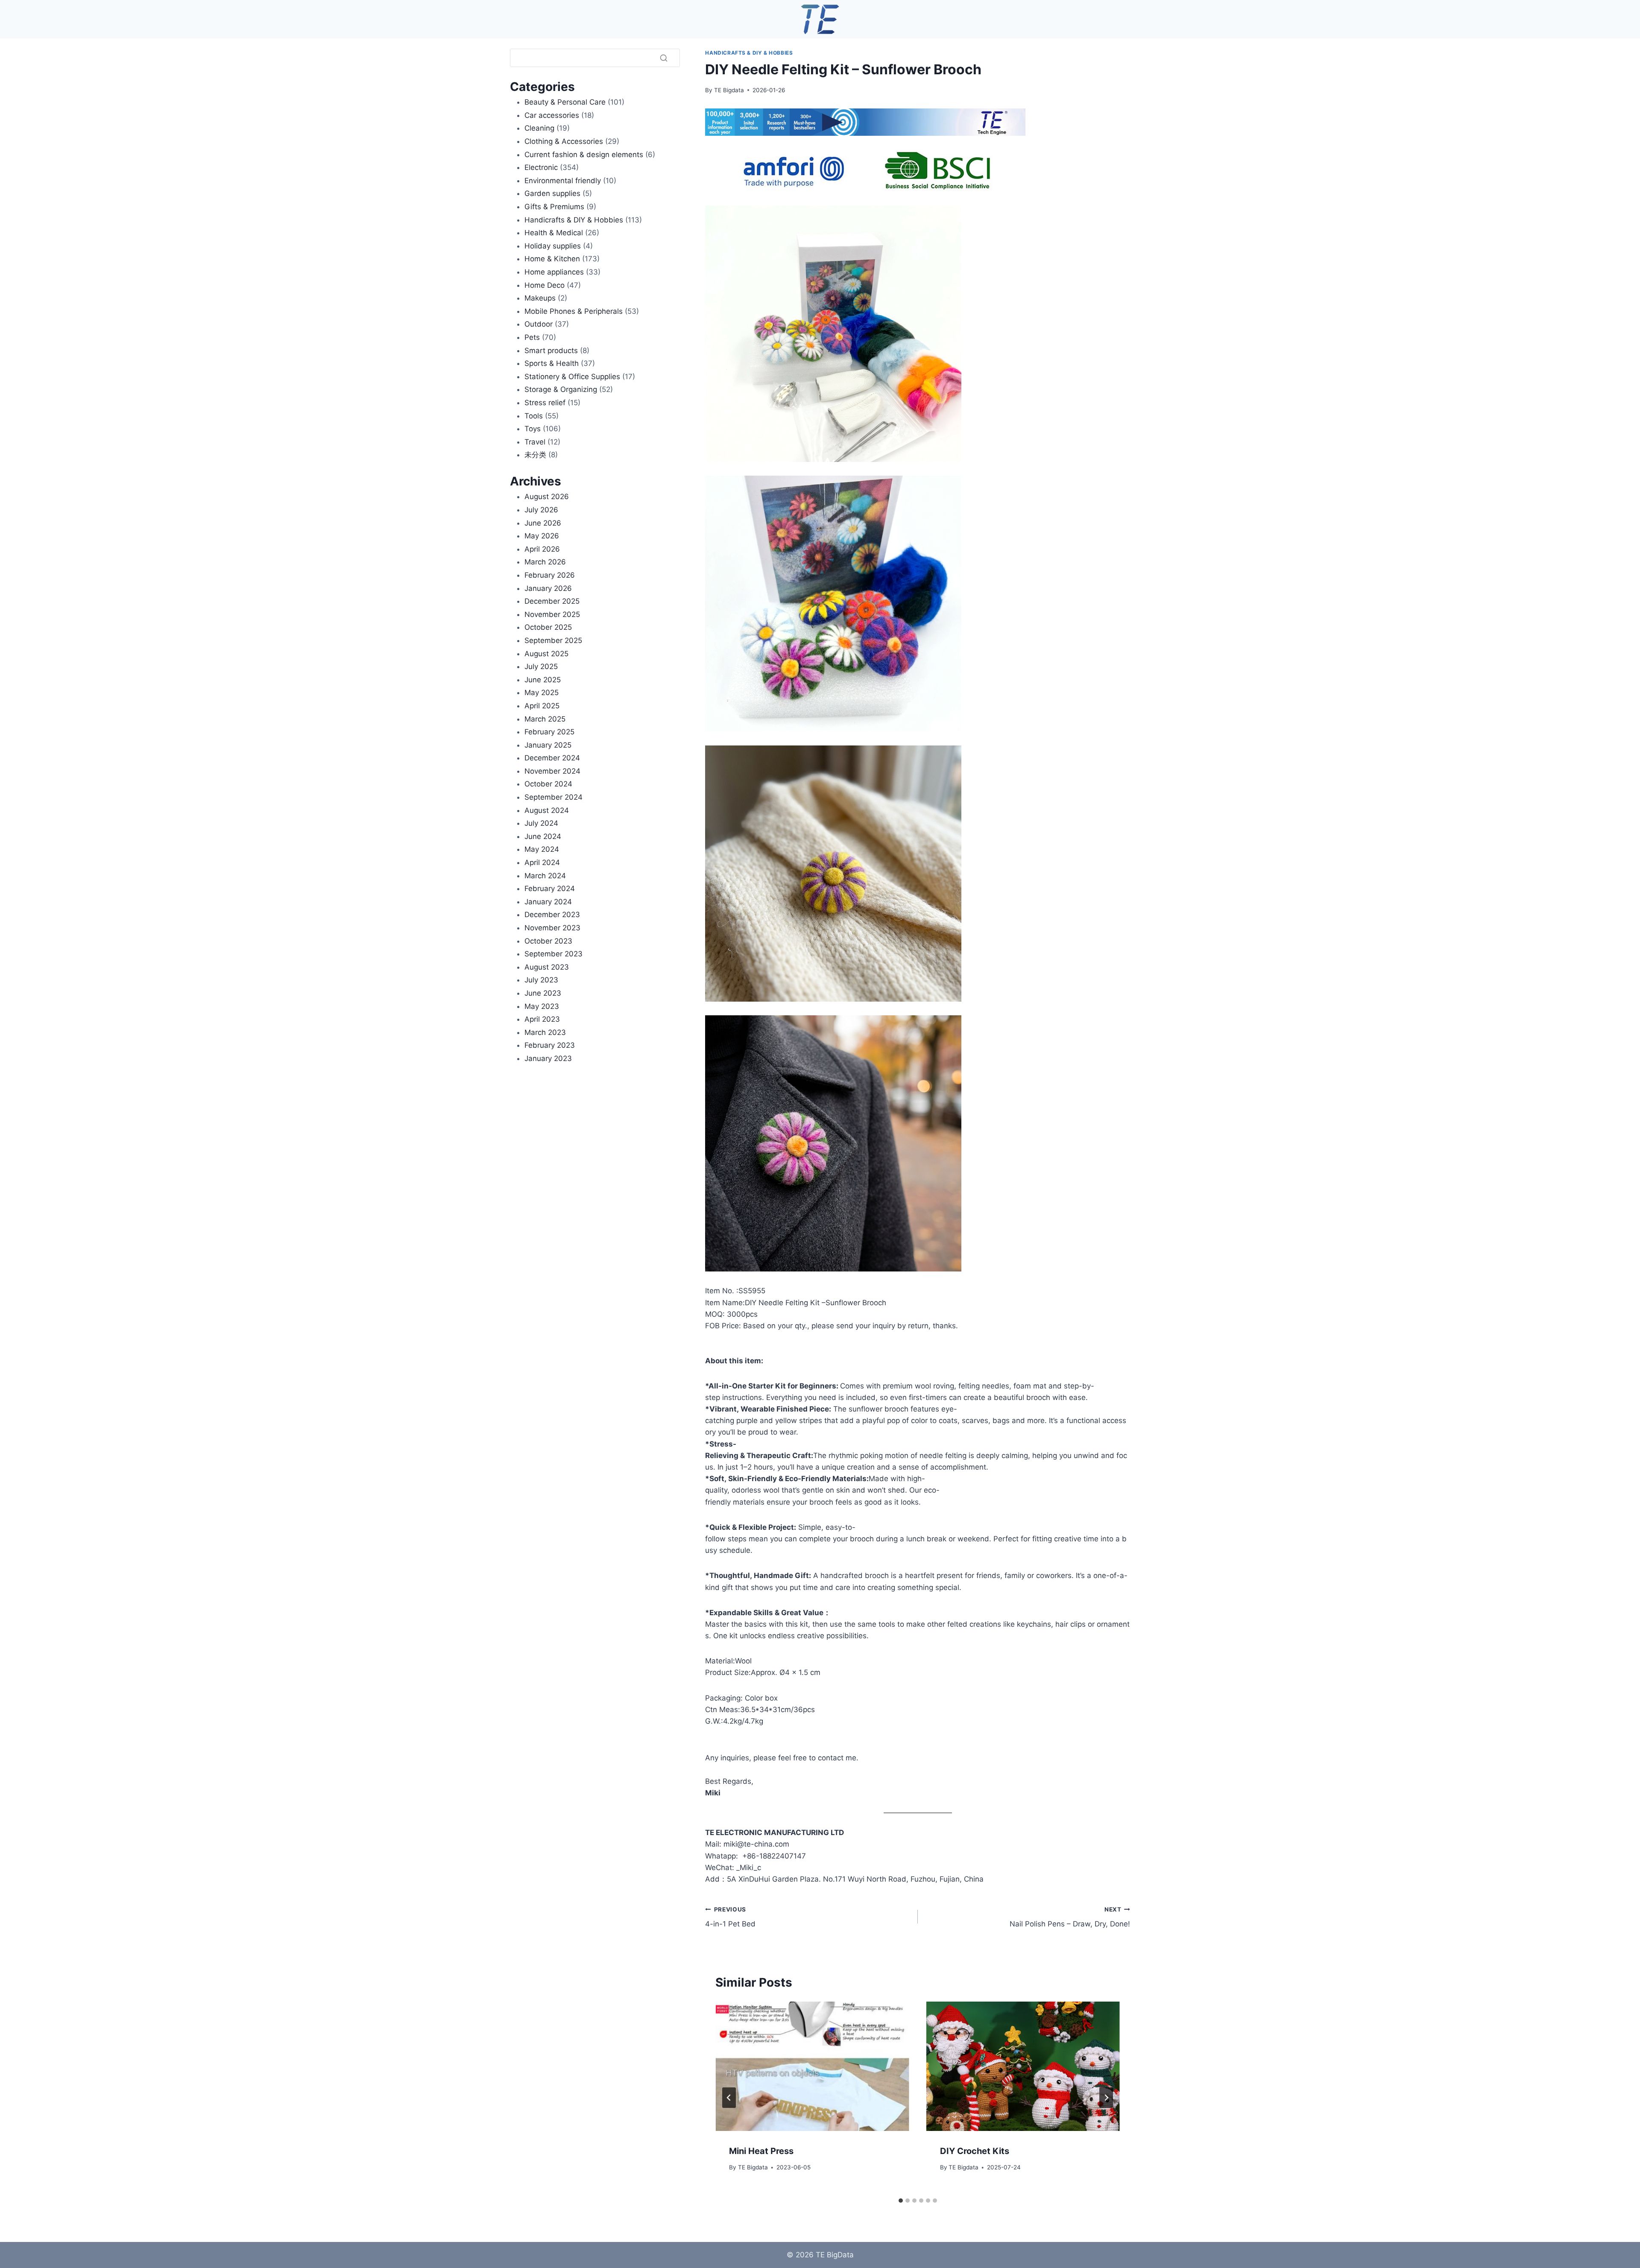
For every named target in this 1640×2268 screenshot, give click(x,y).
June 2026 (543, 523)
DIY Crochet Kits (975, 2151)
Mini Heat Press (761, 2151)
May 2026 (542, 536)
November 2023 (552, 928)
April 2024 (542, 862)
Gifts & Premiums (554, 207)
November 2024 (552, 771)
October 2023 (548, 941)
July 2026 (541, 510)
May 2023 (542, 1006)
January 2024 (548, 902)
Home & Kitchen (552, 259)
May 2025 (542, 693)
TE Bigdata (729, 90)
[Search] (664, 58)
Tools (534, 416)
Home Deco (545, 285)
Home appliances (554, 272)
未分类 (535, 455)
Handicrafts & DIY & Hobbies (749, 53)
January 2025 (548, 745)
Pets (532, 337)
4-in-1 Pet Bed (730, 1917)
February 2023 (550, 1045)
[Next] (1106, 2098)
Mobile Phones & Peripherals (574, 311)
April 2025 (542, 706)
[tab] (901, 2201)
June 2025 (543, 680)
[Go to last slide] (729, 2098)
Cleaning (539, 128)
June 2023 (543, 993)
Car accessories (552, 115)
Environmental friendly (563, 181)
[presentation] (812, 2066)
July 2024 (541, 823)
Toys (533, 429)
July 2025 (541, 666)
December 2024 (552, 758)
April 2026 (542, 549)
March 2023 (545, 1032)
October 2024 (548, 784)
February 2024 (550, 888)
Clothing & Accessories (564, 141)
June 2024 (543, 836)
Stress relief (545, 403)
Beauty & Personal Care (565, 102)
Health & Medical (554, 233)
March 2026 (545, 562)
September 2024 (553, 797)
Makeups (540, 298)
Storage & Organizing (561, 389)
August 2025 (546, 654)
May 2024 (542, 849)
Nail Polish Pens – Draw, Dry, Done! (1070, 1917)
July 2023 (541, 980)
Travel (535, 442)
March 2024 (545, 876)
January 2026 (548, 588)
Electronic (541, 167)
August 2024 (547, 810)
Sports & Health (552, 363)
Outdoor (539, 324)
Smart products (551, 351)
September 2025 (553, 640)
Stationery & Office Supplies (572, 377)
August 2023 (547, 967)
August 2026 (547, 497)
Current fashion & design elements (584, 155)
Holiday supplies (553, 246)
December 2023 (552, 915)
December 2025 (552, 601)
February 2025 (549, 732)
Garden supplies (552, 193)
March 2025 (545, 719)
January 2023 (548, 1058)
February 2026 (550, 575)
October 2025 (548, 627)
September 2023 (553, 954)
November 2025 (552, 614)
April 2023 (542, 1019)
